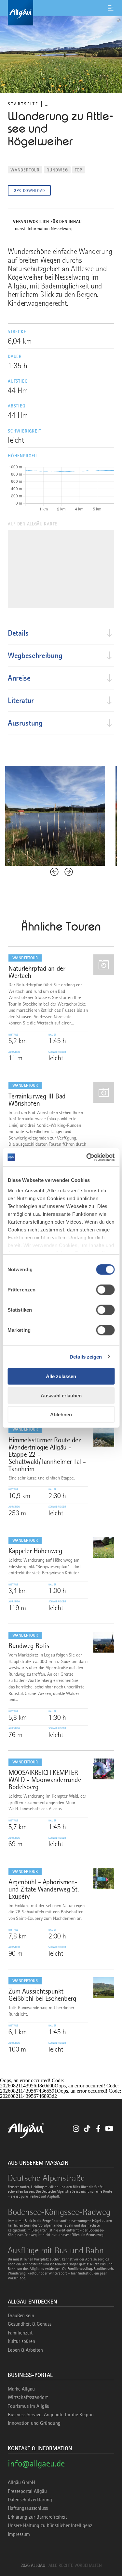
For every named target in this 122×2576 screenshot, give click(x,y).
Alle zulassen (61, 1376)
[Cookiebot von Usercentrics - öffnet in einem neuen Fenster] (87, 1157)
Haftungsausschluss (28, 2508)
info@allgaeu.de (36, 2463)
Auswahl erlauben (61, 1395)
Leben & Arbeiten (25, 2350)
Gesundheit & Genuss (30, 2324)
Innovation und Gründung (34, 2423)
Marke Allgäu (21, 2389)
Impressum (19, 2534)
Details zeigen (86, 1356)
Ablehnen (61, 1414)
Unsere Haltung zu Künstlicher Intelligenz (50, 2525)
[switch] (105, 1290)
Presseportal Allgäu (27, 2491)
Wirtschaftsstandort (28, 2397)
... (47, 104)
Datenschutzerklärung (30, 2500)
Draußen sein (21, 2316)
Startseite (23, 104)
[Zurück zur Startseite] (61, 13)
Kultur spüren (21, 2341)
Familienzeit (20, 2333)
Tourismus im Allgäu (29, 2406)
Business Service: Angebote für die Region (51, 2415)
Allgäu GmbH (21, 2482)
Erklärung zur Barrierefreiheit (37, 2517)
